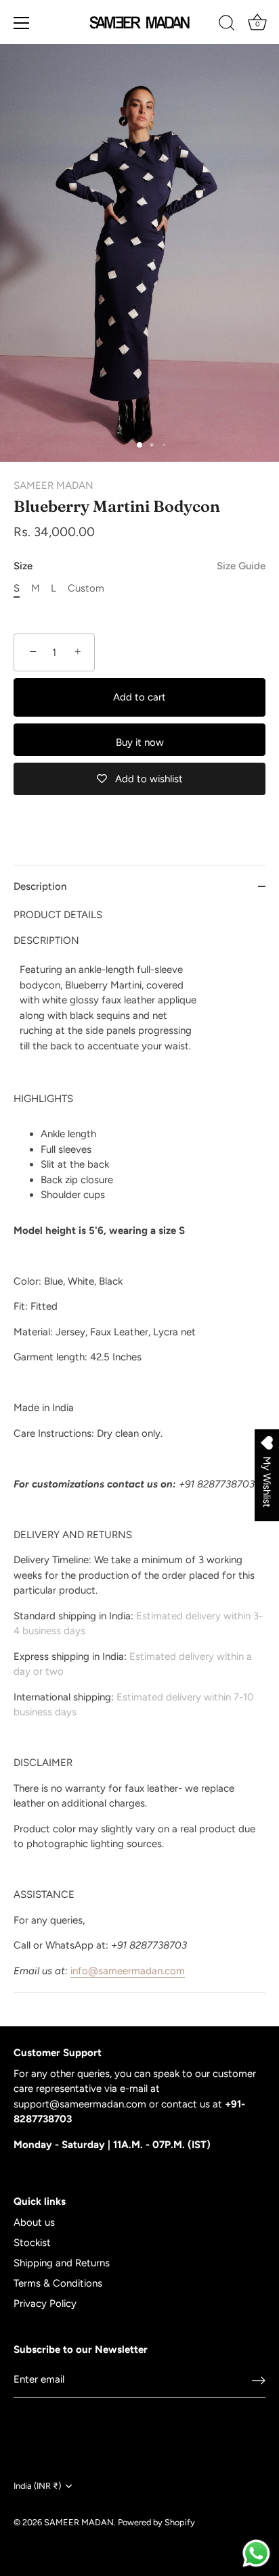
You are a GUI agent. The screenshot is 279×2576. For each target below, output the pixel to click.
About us (34, 2222)
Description (40, 886)
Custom (86, 588)
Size (139, 566)
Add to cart (139, 697)
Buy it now (140, 742)
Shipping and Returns (62, 2263)
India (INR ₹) (37, 2486)
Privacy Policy (45, 2304)
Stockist (32, 2243)
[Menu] (22, 23)
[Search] (227, 25)
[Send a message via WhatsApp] (256, 2553)
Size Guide (241, 566)
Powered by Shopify (156, 2522)
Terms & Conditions (58, 2283)
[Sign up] (259, 2380)
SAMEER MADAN (53, 485)
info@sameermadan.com (128, 1971)
